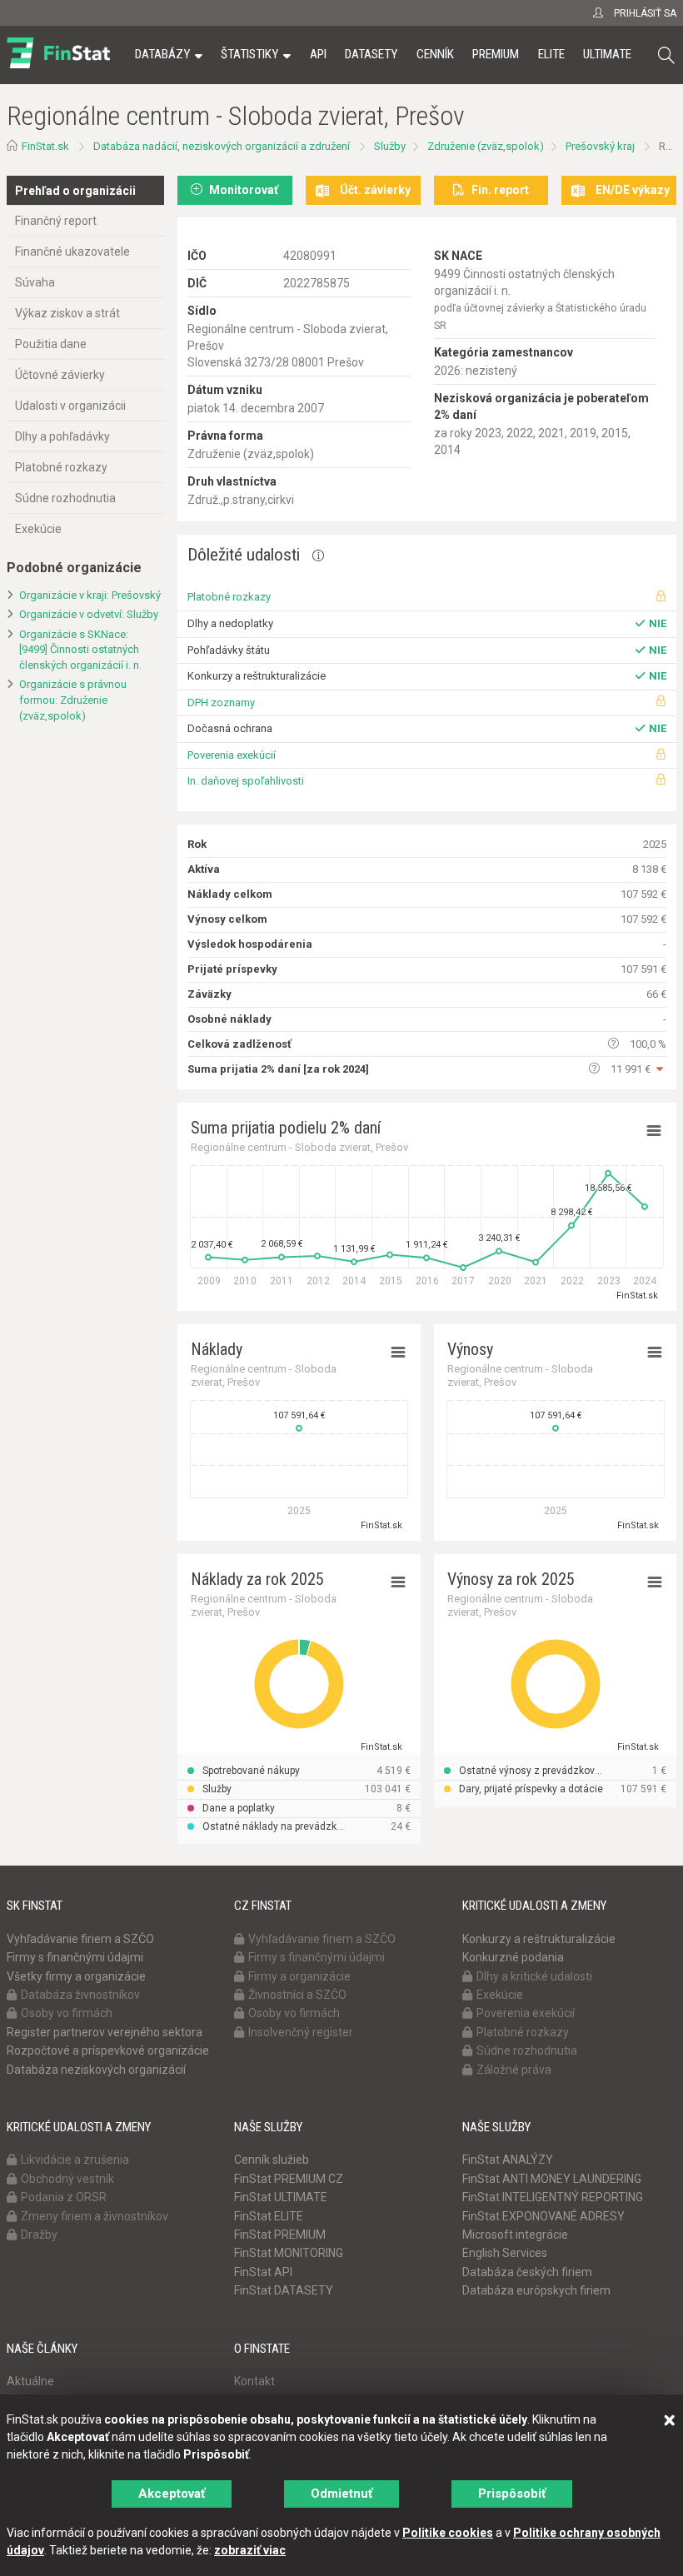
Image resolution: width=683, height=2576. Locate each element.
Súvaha (35, 282)
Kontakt (254, 2381)
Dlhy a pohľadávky (62, 436)
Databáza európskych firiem (536, 2290)
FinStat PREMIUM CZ (289, 2179)
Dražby (39, 2235)
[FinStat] (58, 66)
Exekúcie (38, 529)
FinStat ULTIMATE (281, 2197)
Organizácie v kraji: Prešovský (90, 595)
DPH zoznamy (221, 703)
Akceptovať (172, 2494)
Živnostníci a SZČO (297, 1995)
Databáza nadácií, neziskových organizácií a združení (222, 146)
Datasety (371, 54)
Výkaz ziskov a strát (67, 313)
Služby (390, 146)
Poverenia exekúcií (232, 755)
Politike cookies (448, 2533)
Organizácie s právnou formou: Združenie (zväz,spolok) (73, 700)
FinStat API (263, 2272)
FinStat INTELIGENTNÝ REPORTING (553, 2197)
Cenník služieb (272, 2160)
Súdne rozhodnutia (65, 498)
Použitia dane (51, 344)
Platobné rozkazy (61, 467)
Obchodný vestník (67, 2179)
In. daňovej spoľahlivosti (246, 781)
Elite (551, 54)
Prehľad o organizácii (75, 191)
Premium (496, 54)
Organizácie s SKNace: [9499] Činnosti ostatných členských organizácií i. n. (80, 650)
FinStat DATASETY (284, 2290)
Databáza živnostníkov (80, 1995)
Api (318, 54)
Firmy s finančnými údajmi (75, 1957)
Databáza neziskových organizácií (96, 2070)
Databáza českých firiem (527, 2272)
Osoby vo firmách (67, 2013)
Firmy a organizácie (299, 1976)
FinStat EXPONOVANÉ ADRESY (543, 2216)
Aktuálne (30, 2381)
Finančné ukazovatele (72, 252)
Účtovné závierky (60, 375)
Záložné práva (514, 2070)
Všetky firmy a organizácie (76, 1976)
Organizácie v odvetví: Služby (89, 614)
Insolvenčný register (301, 2032)
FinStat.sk (45, 146)
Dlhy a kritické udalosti (534, 1976)
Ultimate (607, 54)
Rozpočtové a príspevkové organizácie (108, 2050)
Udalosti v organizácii (70, 406)
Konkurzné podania (513, 1957)
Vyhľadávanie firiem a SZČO (80, 1939)
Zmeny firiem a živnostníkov (95, 2216)
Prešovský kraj (600, 146)
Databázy (162, 54)
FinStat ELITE (269, 2216)
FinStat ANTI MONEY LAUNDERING (552, 2179)
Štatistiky (249, 54)
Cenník (435, 54)
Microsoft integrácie (515, 2235)
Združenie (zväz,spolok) (486, 146)
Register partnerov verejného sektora (105, 2032)
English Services (505, 2253)
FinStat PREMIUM (280, 2235)
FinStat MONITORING (289, 2253)
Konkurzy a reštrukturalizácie (539, 1939)
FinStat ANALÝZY (508, 2160)
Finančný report (56, 221)
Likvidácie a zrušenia (75, 2160)
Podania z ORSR (64, 2197)
